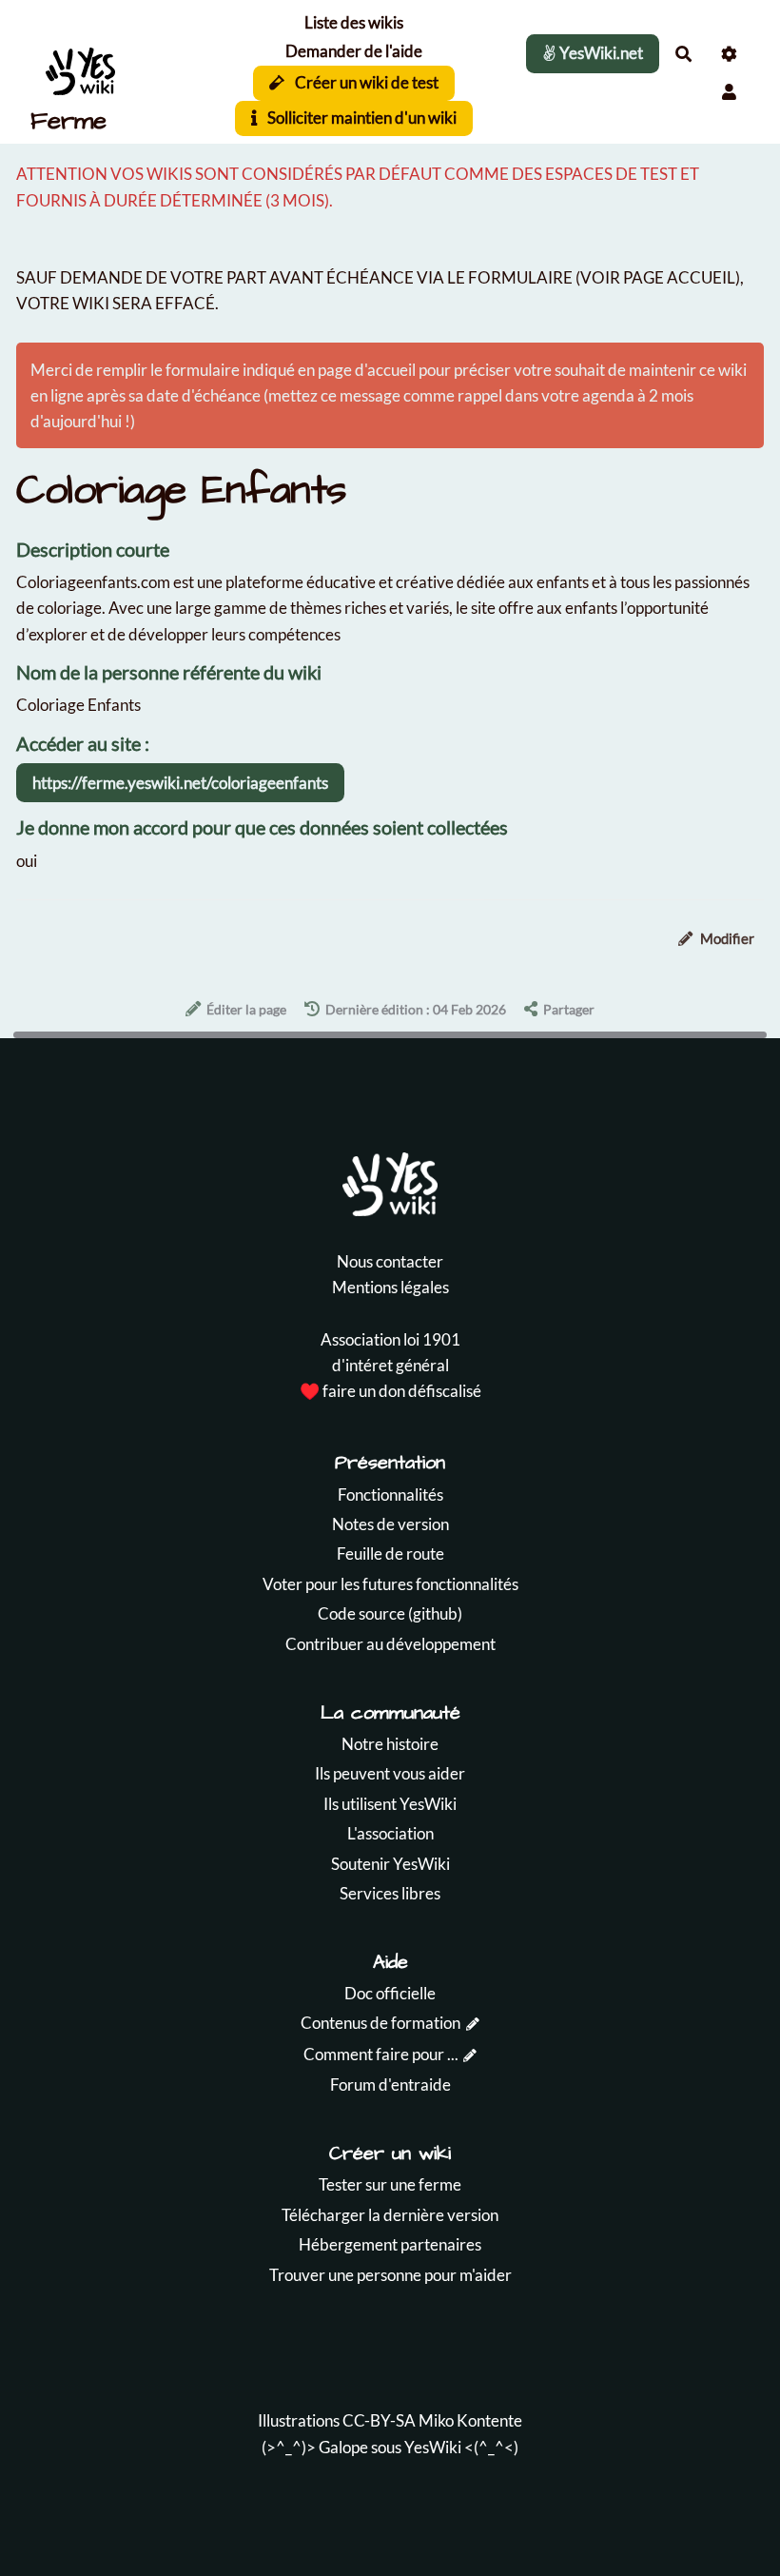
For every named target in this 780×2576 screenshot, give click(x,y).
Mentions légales (390, 1287)
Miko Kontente (470, 2420)
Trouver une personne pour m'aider (390, 2275)
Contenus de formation (380, 2023)
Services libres (390, 1893)
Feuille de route (390, 1553)
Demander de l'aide (354, 51)
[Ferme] (109, 72)
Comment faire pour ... (381, 2054)
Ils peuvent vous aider (390, 1773)
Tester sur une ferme (390, 2184)
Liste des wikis (354, 22)
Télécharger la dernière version (390, 2215)
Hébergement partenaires (390, 2244)
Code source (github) (390, 1613)
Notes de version (390, 1524)
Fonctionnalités (390, 1494)
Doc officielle (390, 1993)
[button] (729, 92)
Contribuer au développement (390, 1644)
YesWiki (433, 2447)
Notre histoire (390, 1744)
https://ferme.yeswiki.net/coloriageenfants (180, 783)
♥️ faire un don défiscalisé (390, 1391)
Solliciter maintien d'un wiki (361, 118)
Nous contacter (390, 1261)
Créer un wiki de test (365, 82)
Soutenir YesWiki (390, 1864)
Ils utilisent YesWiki (390, 1804)
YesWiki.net (600, 53)
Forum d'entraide (390, 2084)
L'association (390, 1833)
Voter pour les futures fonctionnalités (390, 1584)
